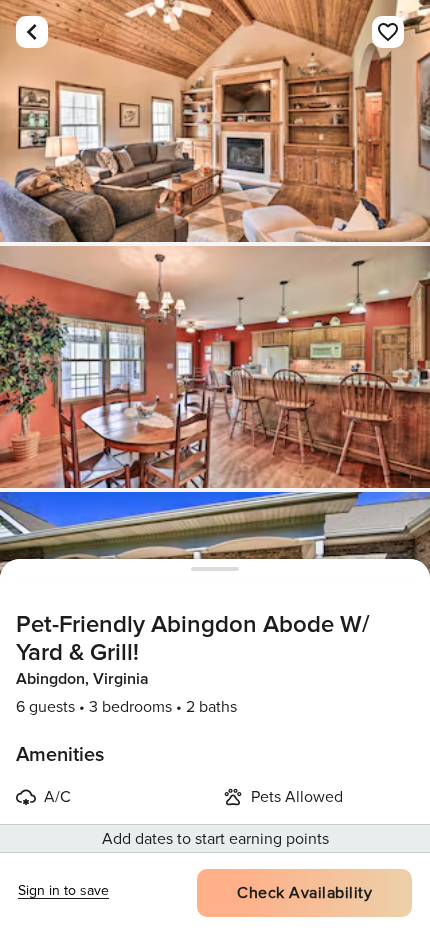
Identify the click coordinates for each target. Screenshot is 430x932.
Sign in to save (63, 890)
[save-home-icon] (388, 32)
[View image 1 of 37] (215, 121)
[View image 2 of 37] (215, 367)
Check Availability (304, 893)
